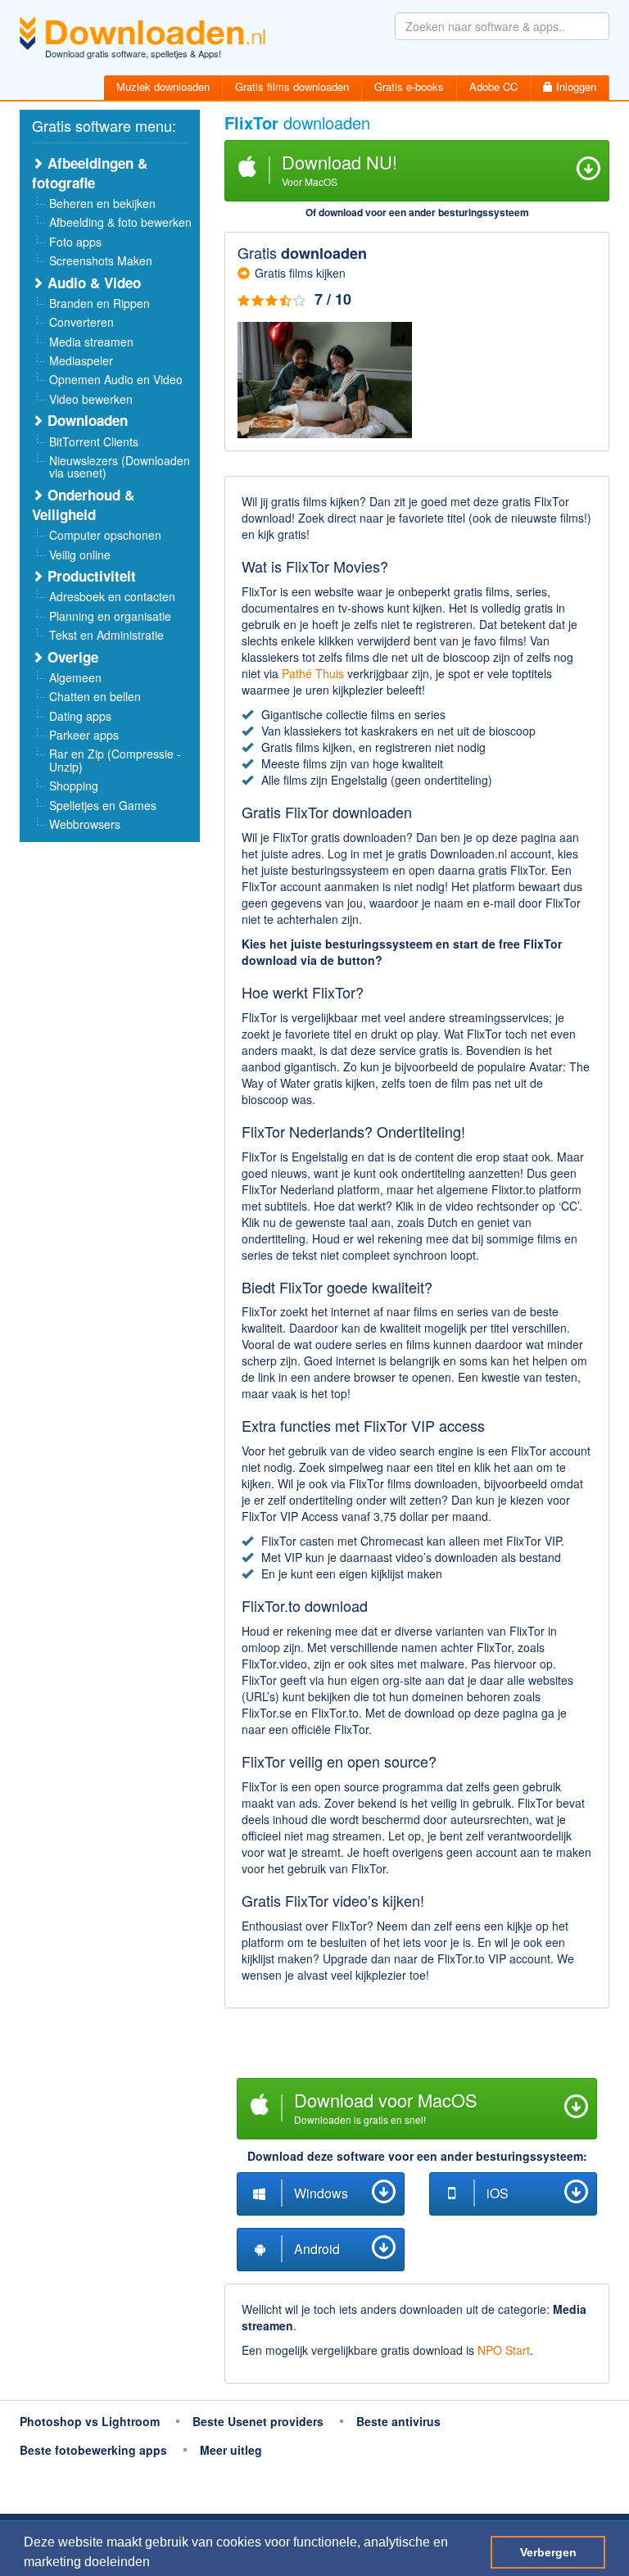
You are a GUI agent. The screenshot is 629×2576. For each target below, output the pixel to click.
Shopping (74, 785)
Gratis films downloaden (292, 86)
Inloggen (575, 86)
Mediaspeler (81, 360)
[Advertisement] (417, 2045)
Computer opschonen (105, 535)
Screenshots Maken (101, 260)
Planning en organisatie (110, 616)
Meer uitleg (231, 2450)
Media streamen (91, 342)
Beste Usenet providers (258, 2421)
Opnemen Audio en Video (116, 379)
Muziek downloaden (163, 86)
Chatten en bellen (95, 696)
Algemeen (75, 677)
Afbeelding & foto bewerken (120, 222)
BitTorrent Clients (94, 441)
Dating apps (80, 716)
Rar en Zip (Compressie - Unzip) (115, 760)
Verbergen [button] (548, 2552)
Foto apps (75, 242)
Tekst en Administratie (106, 635)
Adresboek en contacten (112, 596)
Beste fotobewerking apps (93, 2450)
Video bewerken (91, 399)
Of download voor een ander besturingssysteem (417, 212)
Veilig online (80, 555)
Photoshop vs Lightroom (90, 2421)
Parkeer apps (84, 735)
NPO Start (504, 2350)
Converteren (81, 322)
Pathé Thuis (313, 673)
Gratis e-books (409, 86)
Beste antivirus (398, 2421)
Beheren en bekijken (102, 203)
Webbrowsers (85, 824)
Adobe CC (493, 86)
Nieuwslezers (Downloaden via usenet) (120, 466)
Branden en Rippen (100, 303)
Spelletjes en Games (103, 805)
